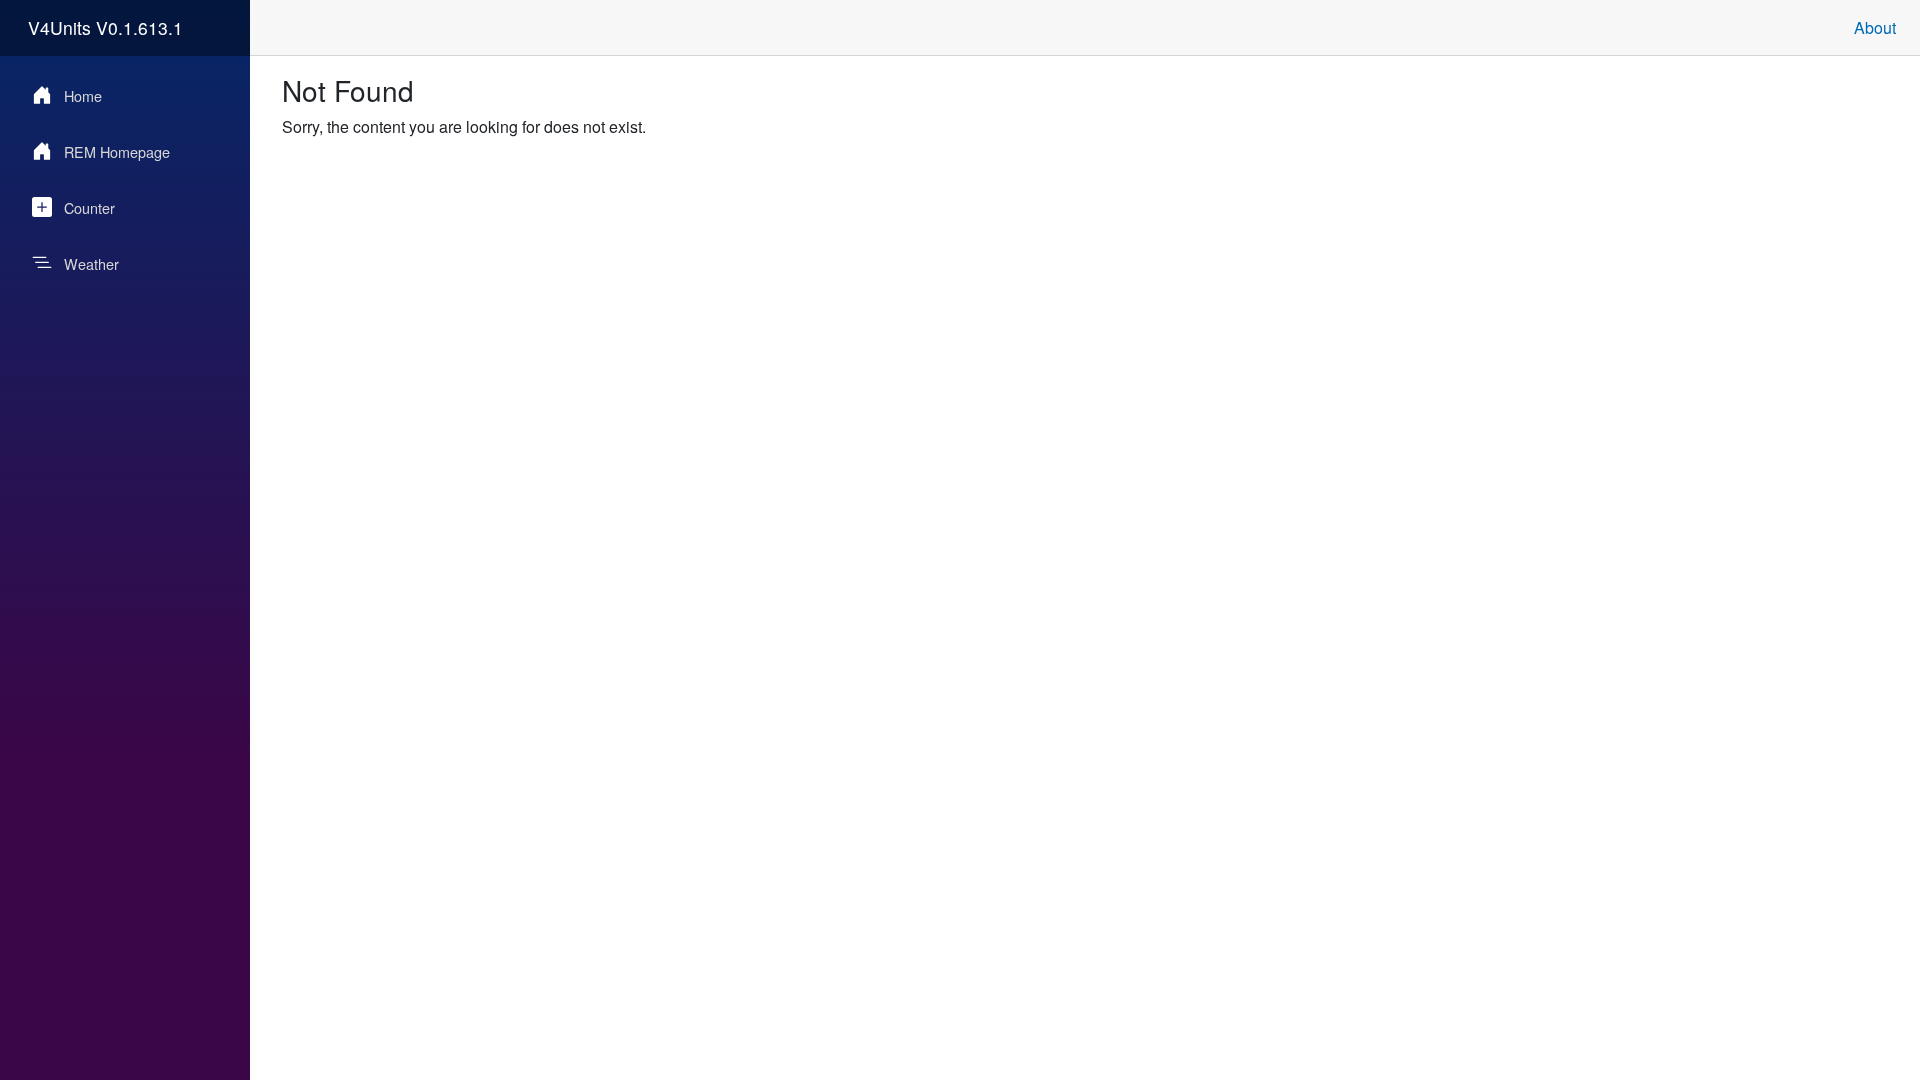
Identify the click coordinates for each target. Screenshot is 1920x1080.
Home (83, 95)
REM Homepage (117, 151)
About (1875, 27)
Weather (91, 263)
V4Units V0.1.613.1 (105, 27)
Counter (89, 207)
